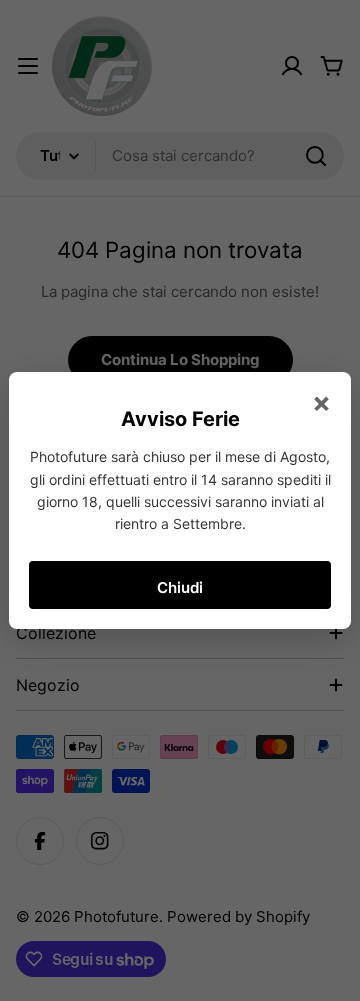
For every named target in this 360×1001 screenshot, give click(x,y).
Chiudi (180, 587)
